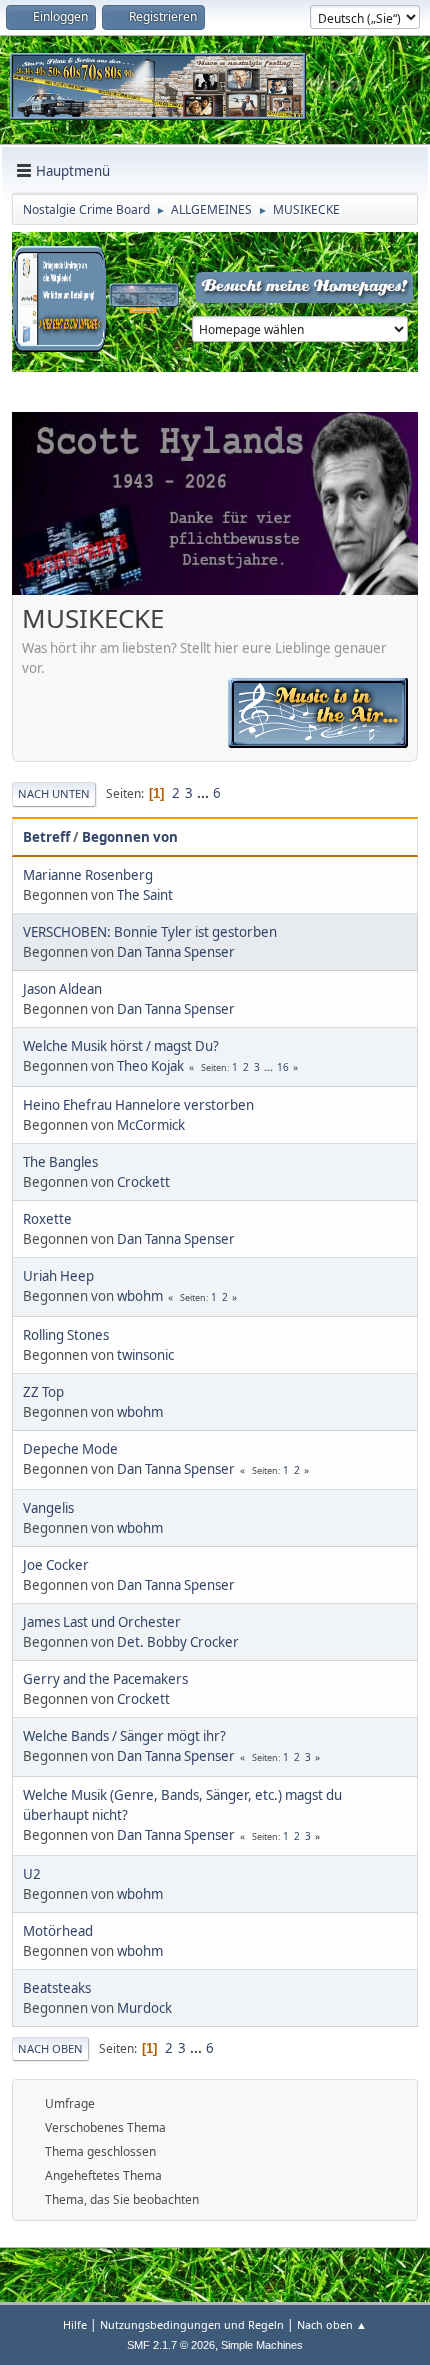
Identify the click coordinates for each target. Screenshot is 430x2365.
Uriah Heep (58, 1276)
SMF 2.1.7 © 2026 (171, 2345)
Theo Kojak (150, 1066)
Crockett (143, 1182)
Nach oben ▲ (332, 2324)
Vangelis (48, 1508)
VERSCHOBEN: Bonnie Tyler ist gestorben (150, 932)
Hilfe (75, 2324)
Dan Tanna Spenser (176, 952)
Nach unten (54, 793)
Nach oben (50, 2048)
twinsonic (145, 1355)
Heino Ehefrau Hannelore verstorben (138, 1105)
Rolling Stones (66, 1335)
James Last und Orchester (102, 1622)
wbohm (140, 1296)
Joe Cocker (56, 1565)
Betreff (46, 837)
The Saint (145, 895)
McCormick (151, 1125)
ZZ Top (43, 1392)
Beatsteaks (57, 1988)
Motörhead (58, 1931)
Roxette (47, 1219)
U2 (32, 1874)
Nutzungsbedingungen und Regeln (192, 2324)
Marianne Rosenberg (88, 875)
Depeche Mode (70, 1449)
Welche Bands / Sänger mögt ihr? (124, 1736)
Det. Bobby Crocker (178, 1642)
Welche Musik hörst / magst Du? (121, 1046)
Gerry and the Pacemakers (105, 1679)
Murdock (144, 2008)
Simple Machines (262, 2345)
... (204, 793)
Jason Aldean (62, 989)
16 (283, 1067)
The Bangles (60, 1162)
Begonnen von (130, 837)
